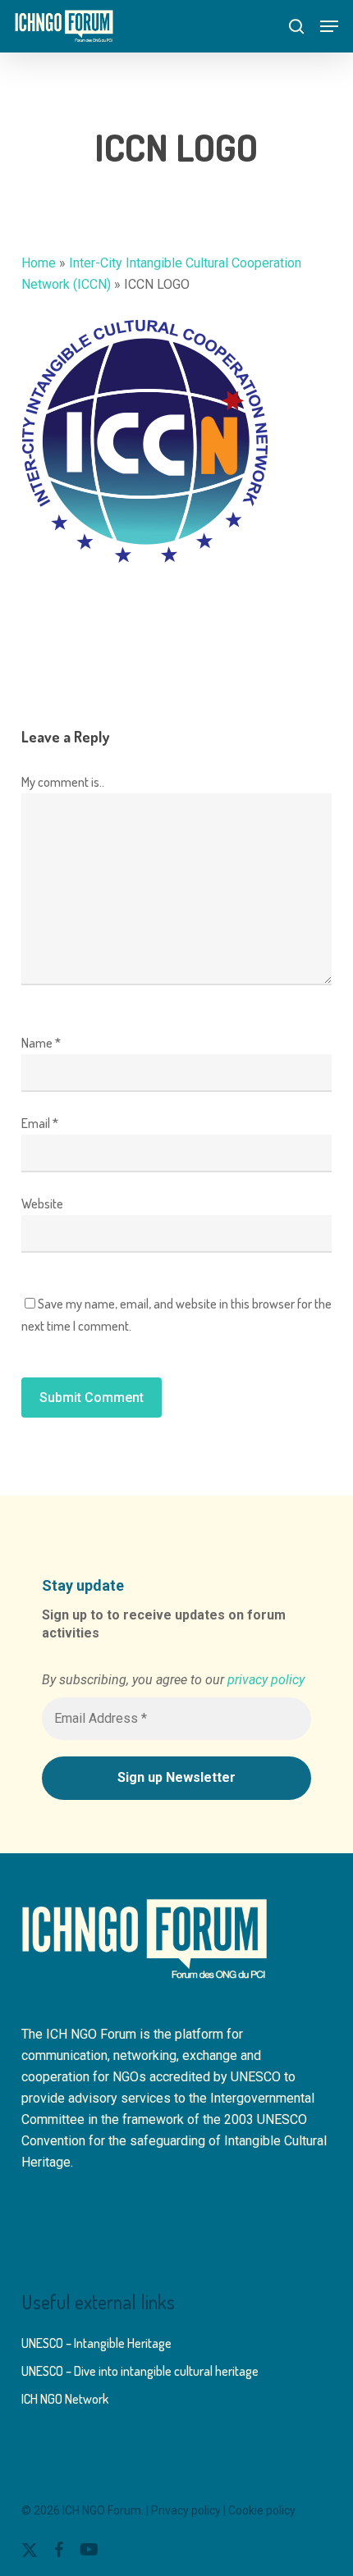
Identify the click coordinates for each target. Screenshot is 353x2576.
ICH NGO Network (65, 2399)
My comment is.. (63, 782)
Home (39, 263)
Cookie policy (262, 2510)
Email (40, 1123)
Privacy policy (186, 2510)
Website (42, 1204)
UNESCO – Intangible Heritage (96, 2343)
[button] (329, 26)
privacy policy (266, 1680)
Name (41, 1043)
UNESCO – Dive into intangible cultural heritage (140, 2371)
